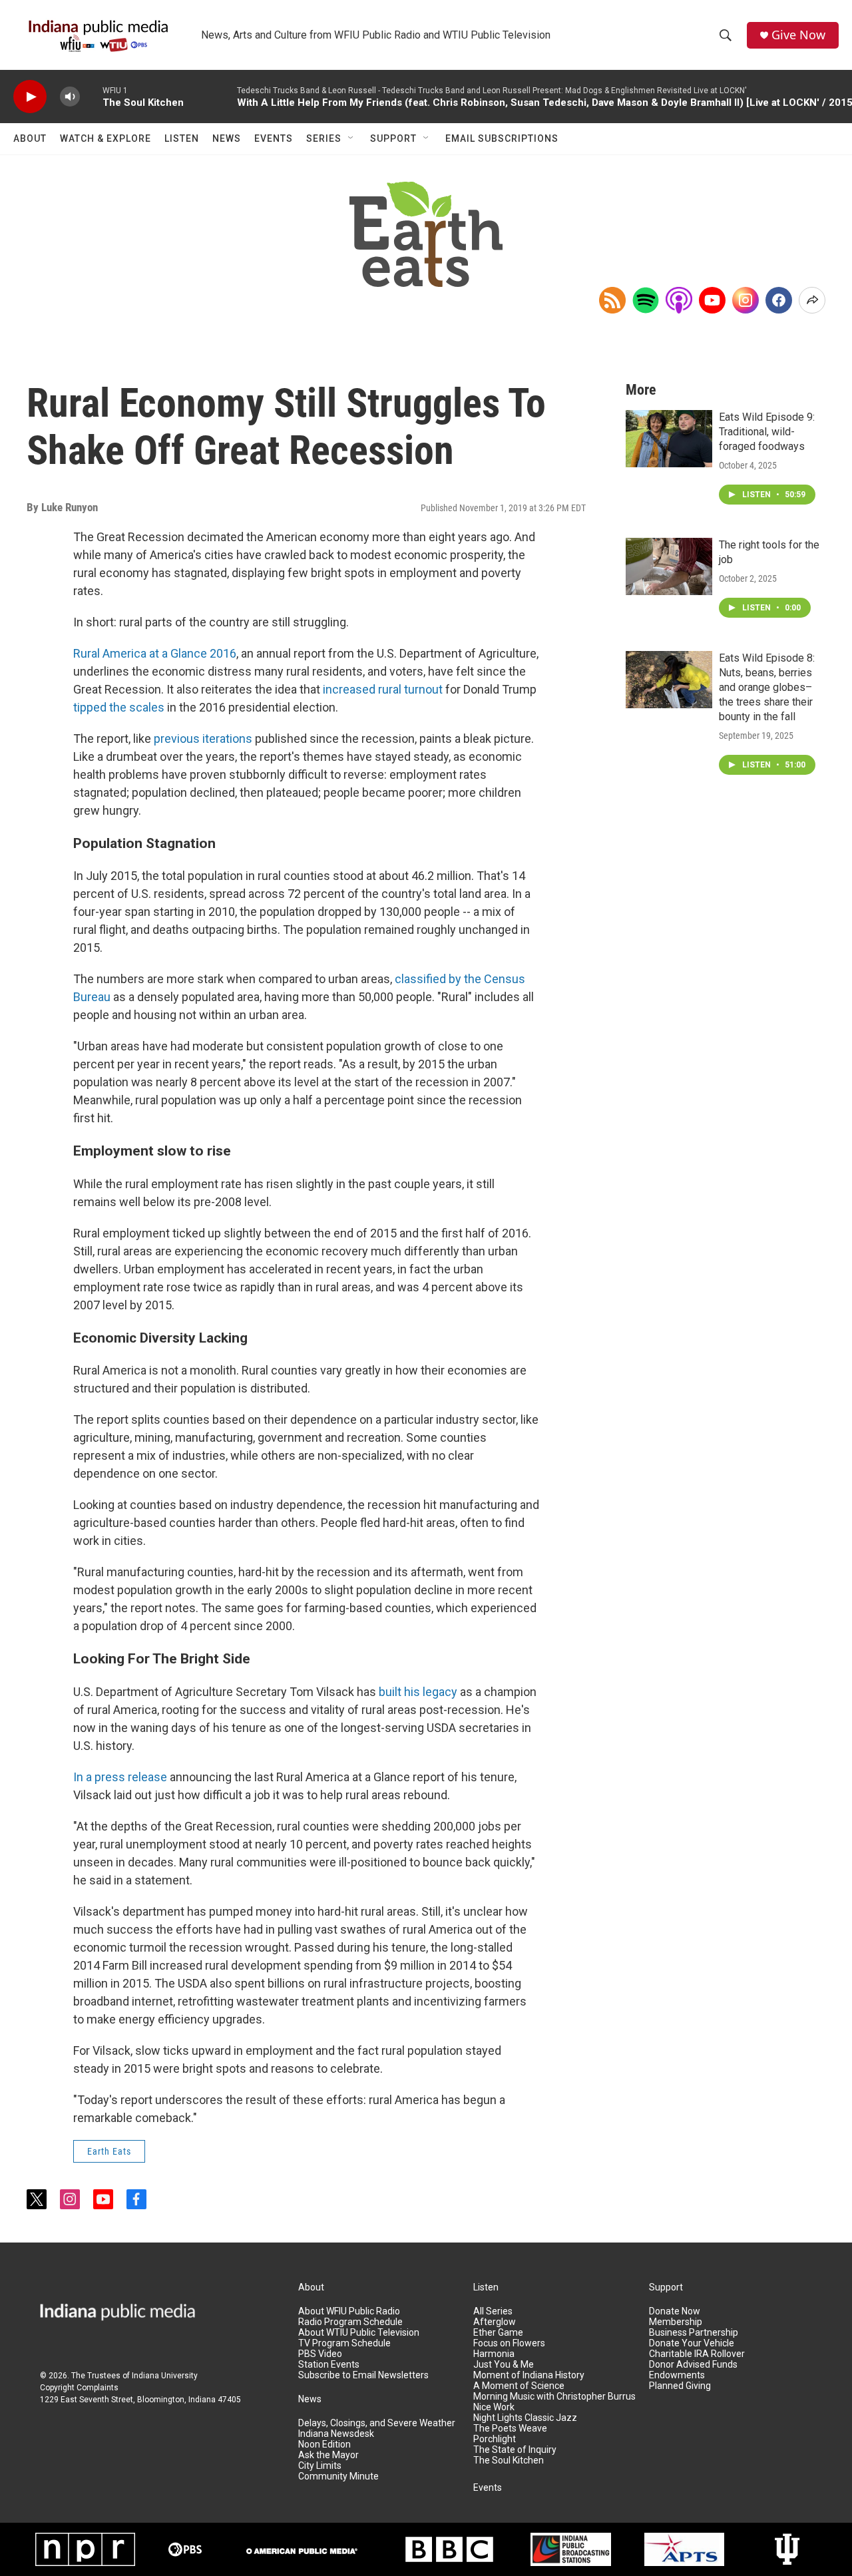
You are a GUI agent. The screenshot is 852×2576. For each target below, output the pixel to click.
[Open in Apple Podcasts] (679, 300)
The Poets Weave (510, 2429)
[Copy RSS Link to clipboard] (612, 300)
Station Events (329, 2365)
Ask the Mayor (328, 2455)
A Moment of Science (519, 2386)
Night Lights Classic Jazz (525, 2418)
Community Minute (338, 2476)
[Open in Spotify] (646, 300)
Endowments (677, 2375)
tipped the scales (119, 707)
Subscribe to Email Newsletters (363, 2375)
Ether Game (498, 2333)
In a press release (120, 1777)
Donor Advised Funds (693, 2365)
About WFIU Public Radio (349, 2311)
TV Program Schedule (344, 2343)
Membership (676, 2322)
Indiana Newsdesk (336, 2434)
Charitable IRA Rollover (697, 2354)
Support (393, 138)
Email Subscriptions (502, 138)
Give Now (798, 35)
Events (274, 138)
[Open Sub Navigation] (351, 138)
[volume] (70, 97)
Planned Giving (680, 2386)
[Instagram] (745, 300)
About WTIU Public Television (359, 2333)
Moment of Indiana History (529, 2375)
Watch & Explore (106, 138)
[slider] (91, 96)
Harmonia (494, 2354)
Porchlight (495, 2439)
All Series (493, 2311)
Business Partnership (694, 2333)
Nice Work (494, 2407)
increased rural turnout (383, 689)
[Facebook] (779, 300)
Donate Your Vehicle (692, 2343)
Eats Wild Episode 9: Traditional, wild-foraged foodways (767, 432)
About (30, 138)
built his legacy (418, 1692)
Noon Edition (324, 2445)
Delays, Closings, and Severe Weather (377, 2423)
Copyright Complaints (79, 2388)
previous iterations (203, 739)
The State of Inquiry (515, 2450)
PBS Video (320, 2354)
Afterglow (495, 2322)
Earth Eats (109, 2151)
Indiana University (165, 2376)
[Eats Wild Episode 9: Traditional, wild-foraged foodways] (669, 439)
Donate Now (675, 2311)
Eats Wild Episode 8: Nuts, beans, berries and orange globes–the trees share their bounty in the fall (767, 687)
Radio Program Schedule (350, 2322)
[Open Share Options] (812, 300)
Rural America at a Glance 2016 (155, 653)
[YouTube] (712, 300)
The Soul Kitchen (509, 2461)
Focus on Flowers (509, 2343)
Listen (182, 138)
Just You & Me (504, 2365)
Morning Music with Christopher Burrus (554, 2397)
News (227, 138)
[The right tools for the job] (669, 566)
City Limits (320, 2466)
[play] (30, 97)
